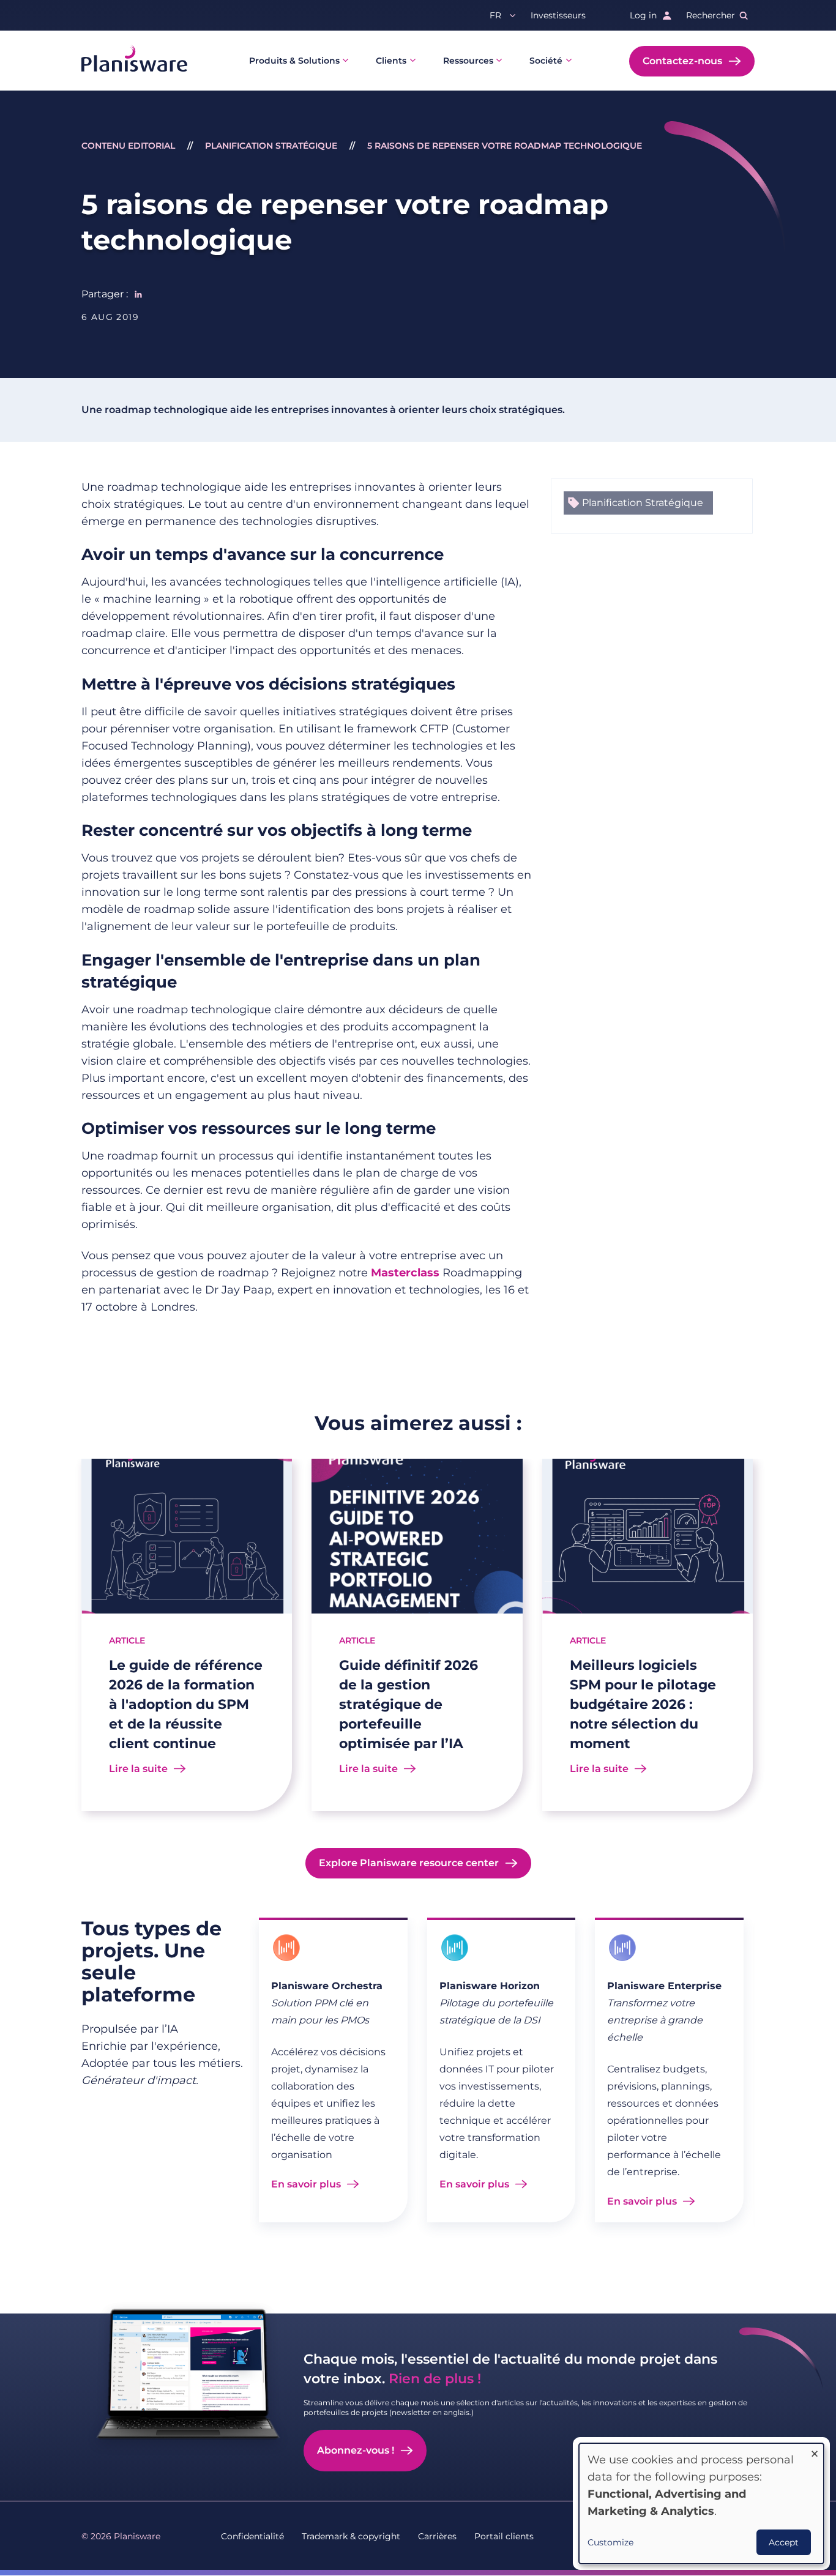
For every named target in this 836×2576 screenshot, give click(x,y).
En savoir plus (306, 2184)
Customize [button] (610, 2542)
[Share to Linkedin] (138, 294)
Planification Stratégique (271, 146)
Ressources (468, 61)
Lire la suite (138, 1769)
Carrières (437, 2536)
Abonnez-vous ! (356, 2450)
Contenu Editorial (128, 146)
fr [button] (495, 15)
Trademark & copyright (351, 2536)
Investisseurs (558, 15)
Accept (784, 2542)
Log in (643, 15)
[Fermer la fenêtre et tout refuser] (815, 2451)
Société (546, 61)
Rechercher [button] (711, 15)
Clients (391, 61)
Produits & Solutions (294, 61)
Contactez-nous (682, 61)
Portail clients (504, 2536)
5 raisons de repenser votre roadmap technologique (505, 146)
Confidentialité (252, 2536)
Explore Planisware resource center (409, 1863)
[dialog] (701, 2503)
